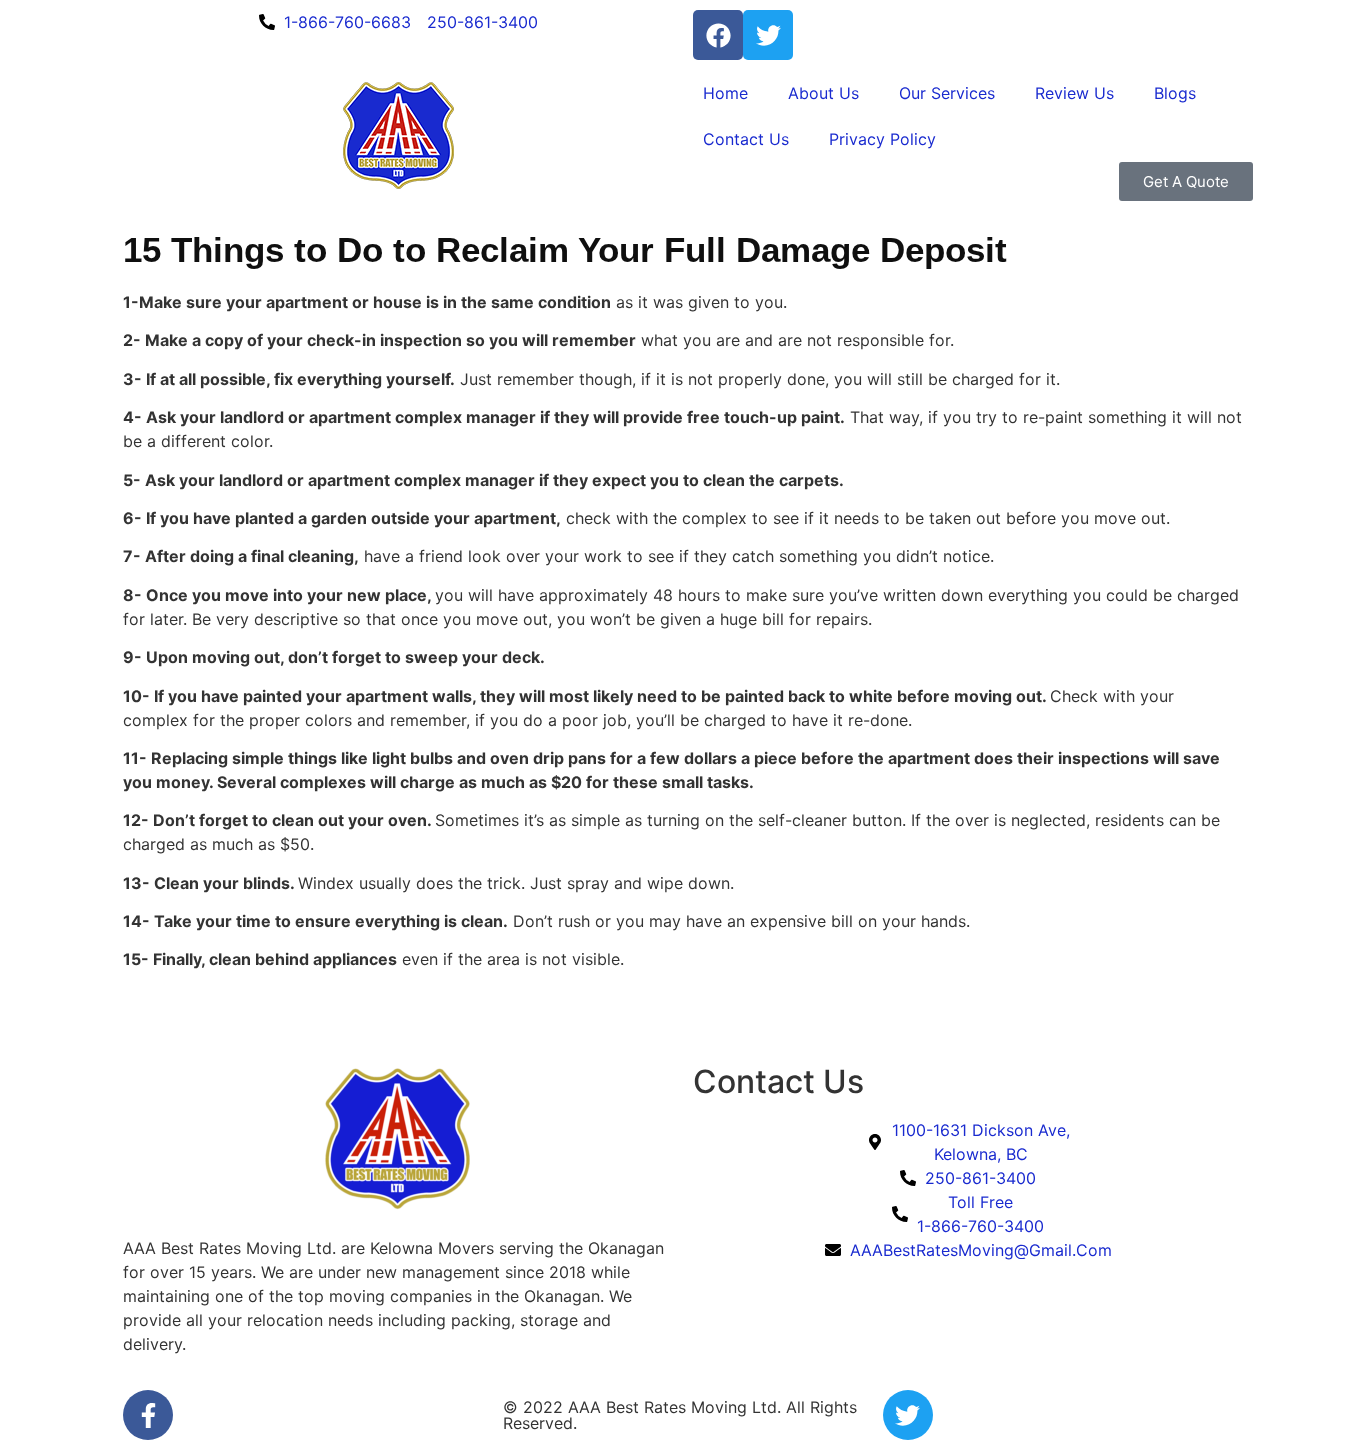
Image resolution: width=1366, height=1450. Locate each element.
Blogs (1175, 93)
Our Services (947, 93)
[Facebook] (718, 35)
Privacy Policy (882, 139)
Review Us (1074, 93)
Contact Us (746, 139)
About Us (823, 93)
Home (725, 93)
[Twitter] (768, 35)
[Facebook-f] (148, 1415)
